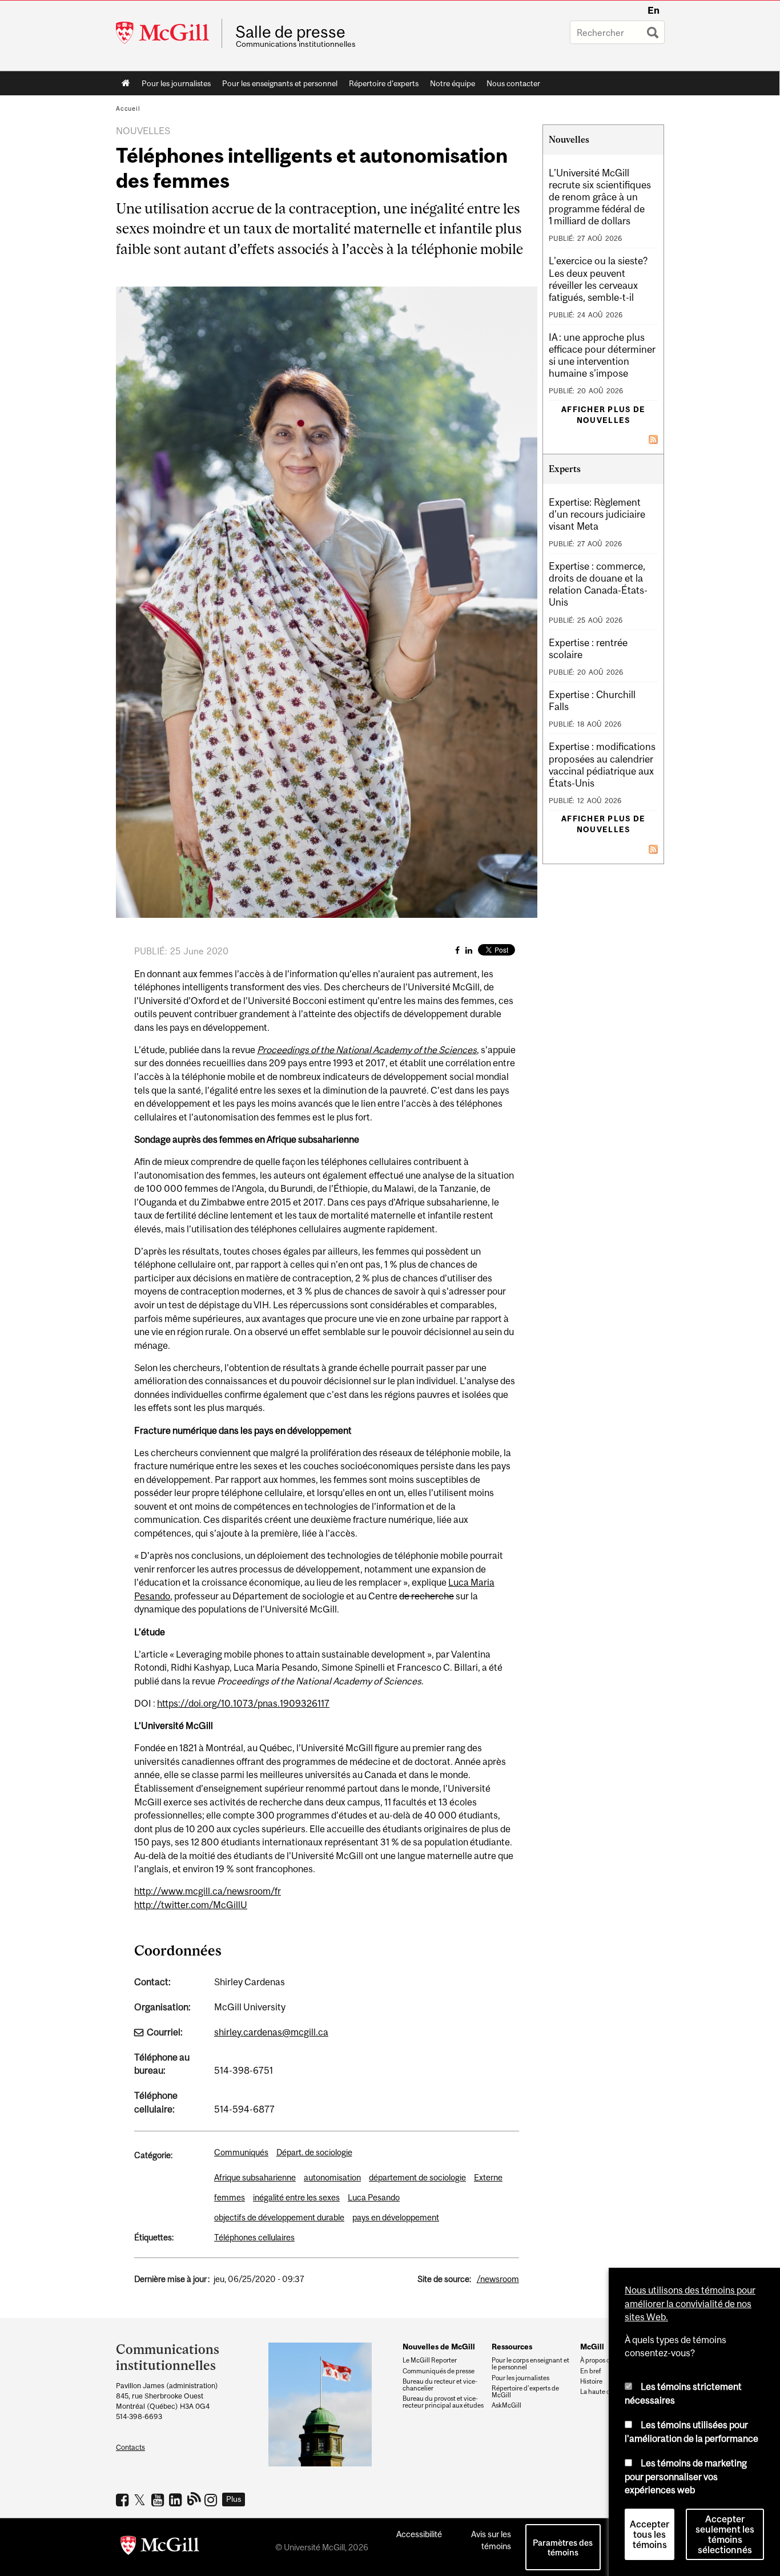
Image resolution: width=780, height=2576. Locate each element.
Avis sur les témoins (491, 2540)
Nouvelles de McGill (439, 2347)
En (654, 10)
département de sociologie (417, 2177)
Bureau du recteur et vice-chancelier (440, 2385)
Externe (488, 2177)
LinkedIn (177, 2500)
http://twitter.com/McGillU (191, 1905)
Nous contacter (513, 83)
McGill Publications (194, 2498)
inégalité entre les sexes (296, 2197)
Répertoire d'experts (384, 83)
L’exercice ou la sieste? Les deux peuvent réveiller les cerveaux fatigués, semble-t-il (598, 279)
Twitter (141, 2500)
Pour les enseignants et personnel (280, 83)
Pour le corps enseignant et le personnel (530, 2364)
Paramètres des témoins (563, 2547)
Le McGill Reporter (430, 2360)
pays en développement (396, 2217)
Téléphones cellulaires (254, 2237)
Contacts (130, 2447)
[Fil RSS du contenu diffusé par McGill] (653, 438)
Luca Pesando (374, 2197)
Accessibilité (419, 2534)
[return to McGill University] (160, 2547)
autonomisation (332, 2177)
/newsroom (498, 2279)
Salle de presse (290, 32)
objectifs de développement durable (279, 2217)
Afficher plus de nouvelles (603, 415)
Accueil (126, 83)
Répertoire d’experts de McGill (525, 2392)
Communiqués (241, 2152)
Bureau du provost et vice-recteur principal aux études (443, 2402)
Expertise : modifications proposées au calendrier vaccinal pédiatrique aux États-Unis (602, 765)
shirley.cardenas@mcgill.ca (271, 2032)
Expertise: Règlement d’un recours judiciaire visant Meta (597, 514)
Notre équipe (453, 83)
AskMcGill (506, 2405)
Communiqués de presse (439, 2371)
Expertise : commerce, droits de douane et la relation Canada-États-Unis (598, 584)
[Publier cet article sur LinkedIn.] (469, 950)
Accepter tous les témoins (650, 2534)
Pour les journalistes (176, 83)
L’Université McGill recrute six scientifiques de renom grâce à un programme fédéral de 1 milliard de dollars (600, 197)
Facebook (124, 2500)
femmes (230, 2197)
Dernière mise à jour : (172, 2279)
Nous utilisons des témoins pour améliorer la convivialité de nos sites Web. (690, 2303)
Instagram (212, 2500)
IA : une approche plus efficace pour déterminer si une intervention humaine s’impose (602, 355)
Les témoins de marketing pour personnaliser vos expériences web (686, 2476)
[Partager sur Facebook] (457, 950)
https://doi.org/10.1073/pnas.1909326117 (243, 1703)
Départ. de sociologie (314, 2152)
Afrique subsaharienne (255, 2177)
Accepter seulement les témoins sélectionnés (725, 2534)
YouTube (159, 2500)
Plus (234, 2499)
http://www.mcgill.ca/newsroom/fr (208, 1891)
